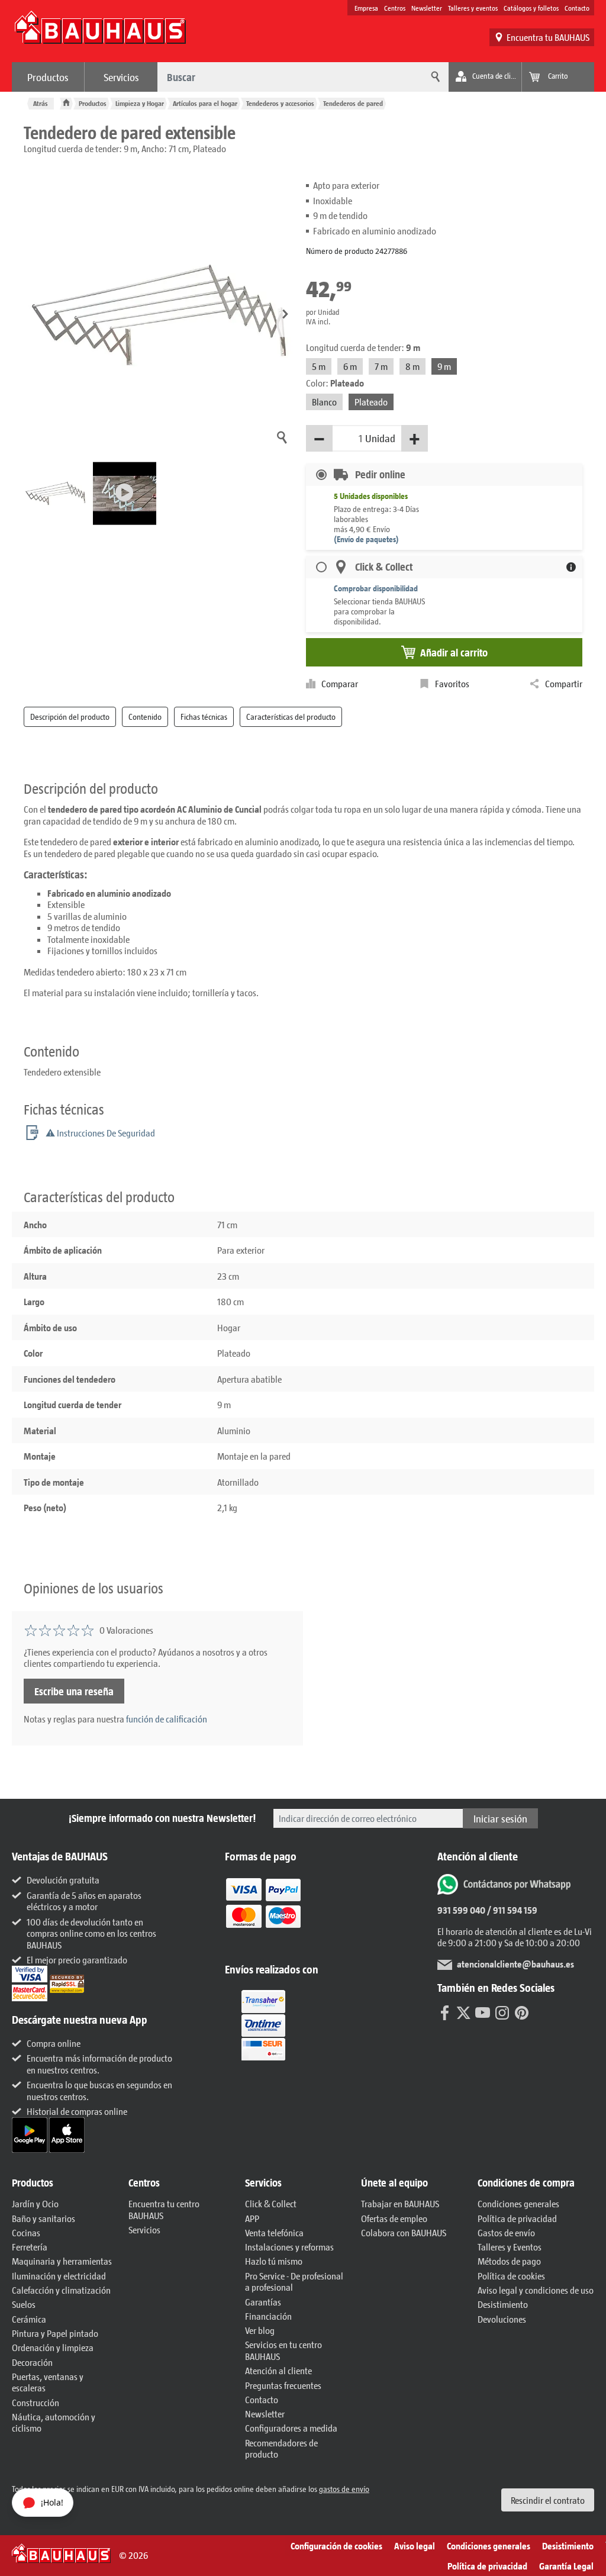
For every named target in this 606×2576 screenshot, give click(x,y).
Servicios (121, 77)
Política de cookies (511, 2276)
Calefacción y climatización (61, 2290)
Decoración (32, 2362)
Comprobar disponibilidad (376, 588)
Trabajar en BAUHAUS (400, 2203)
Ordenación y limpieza (53, 2347)
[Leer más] (263, 1911)
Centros (395, 8)
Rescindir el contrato (548, 2500)
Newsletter (427, 8)
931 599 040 (461, 1910)
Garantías (263, 2302)
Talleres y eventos (473, 8)
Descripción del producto (70, 717)
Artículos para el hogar (205, 103)
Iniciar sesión (500, 1818)
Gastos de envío (506, 2232)
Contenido (145, 717)
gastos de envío (344, 2489)
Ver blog (260, 2330)
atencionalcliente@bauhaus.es (515, 1964)
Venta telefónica (274, 2232)
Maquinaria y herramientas (62, 2261)
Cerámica (29, 2319)
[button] (285, 315)
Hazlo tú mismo (274, 2261)
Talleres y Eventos (510, 2247)
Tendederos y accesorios (280, 103)
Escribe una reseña (74, 1691)
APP (252, 2218)
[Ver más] (263, 2024)
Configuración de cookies (336, 2546)
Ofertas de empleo (394, 2218)
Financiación (268, 2316)
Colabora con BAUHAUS (404, 2232)
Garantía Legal (566, 2566)
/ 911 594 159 (511, 1910)
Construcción (36, 2402)
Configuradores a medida (291, 2428)
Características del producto (291, 717)
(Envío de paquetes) (366, 539)
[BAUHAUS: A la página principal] (100, 33)
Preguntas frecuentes (283, 2385)
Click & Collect (271, 2203)
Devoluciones (502, 2319)
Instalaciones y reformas (289, 2247)
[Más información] (571, 567)
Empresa (366, 8)
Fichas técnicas (204, 717)
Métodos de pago (509, 2261)
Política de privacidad (517, 2218)
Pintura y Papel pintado (55, 2333)
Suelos (24, 2304)
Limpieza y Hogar (140, 103)
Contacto (577, 8)
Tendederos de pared (353, 103)
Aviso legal (415, 2546)
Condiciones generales (518, 2203)
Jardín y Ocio (35, 2203)
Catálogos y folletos (531, 8)
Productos (48, 77)
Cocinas (26, 2232)
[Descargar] (30, 2134)
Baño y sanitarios (43, 2218)
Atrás (41, 103)
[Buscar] (434, 77)
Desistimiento (503, 2304)
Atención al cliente (278, 2370)
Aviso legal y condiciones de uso (536, 2290)
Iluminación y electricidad (59, 2276)
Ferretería (30, 2247)
